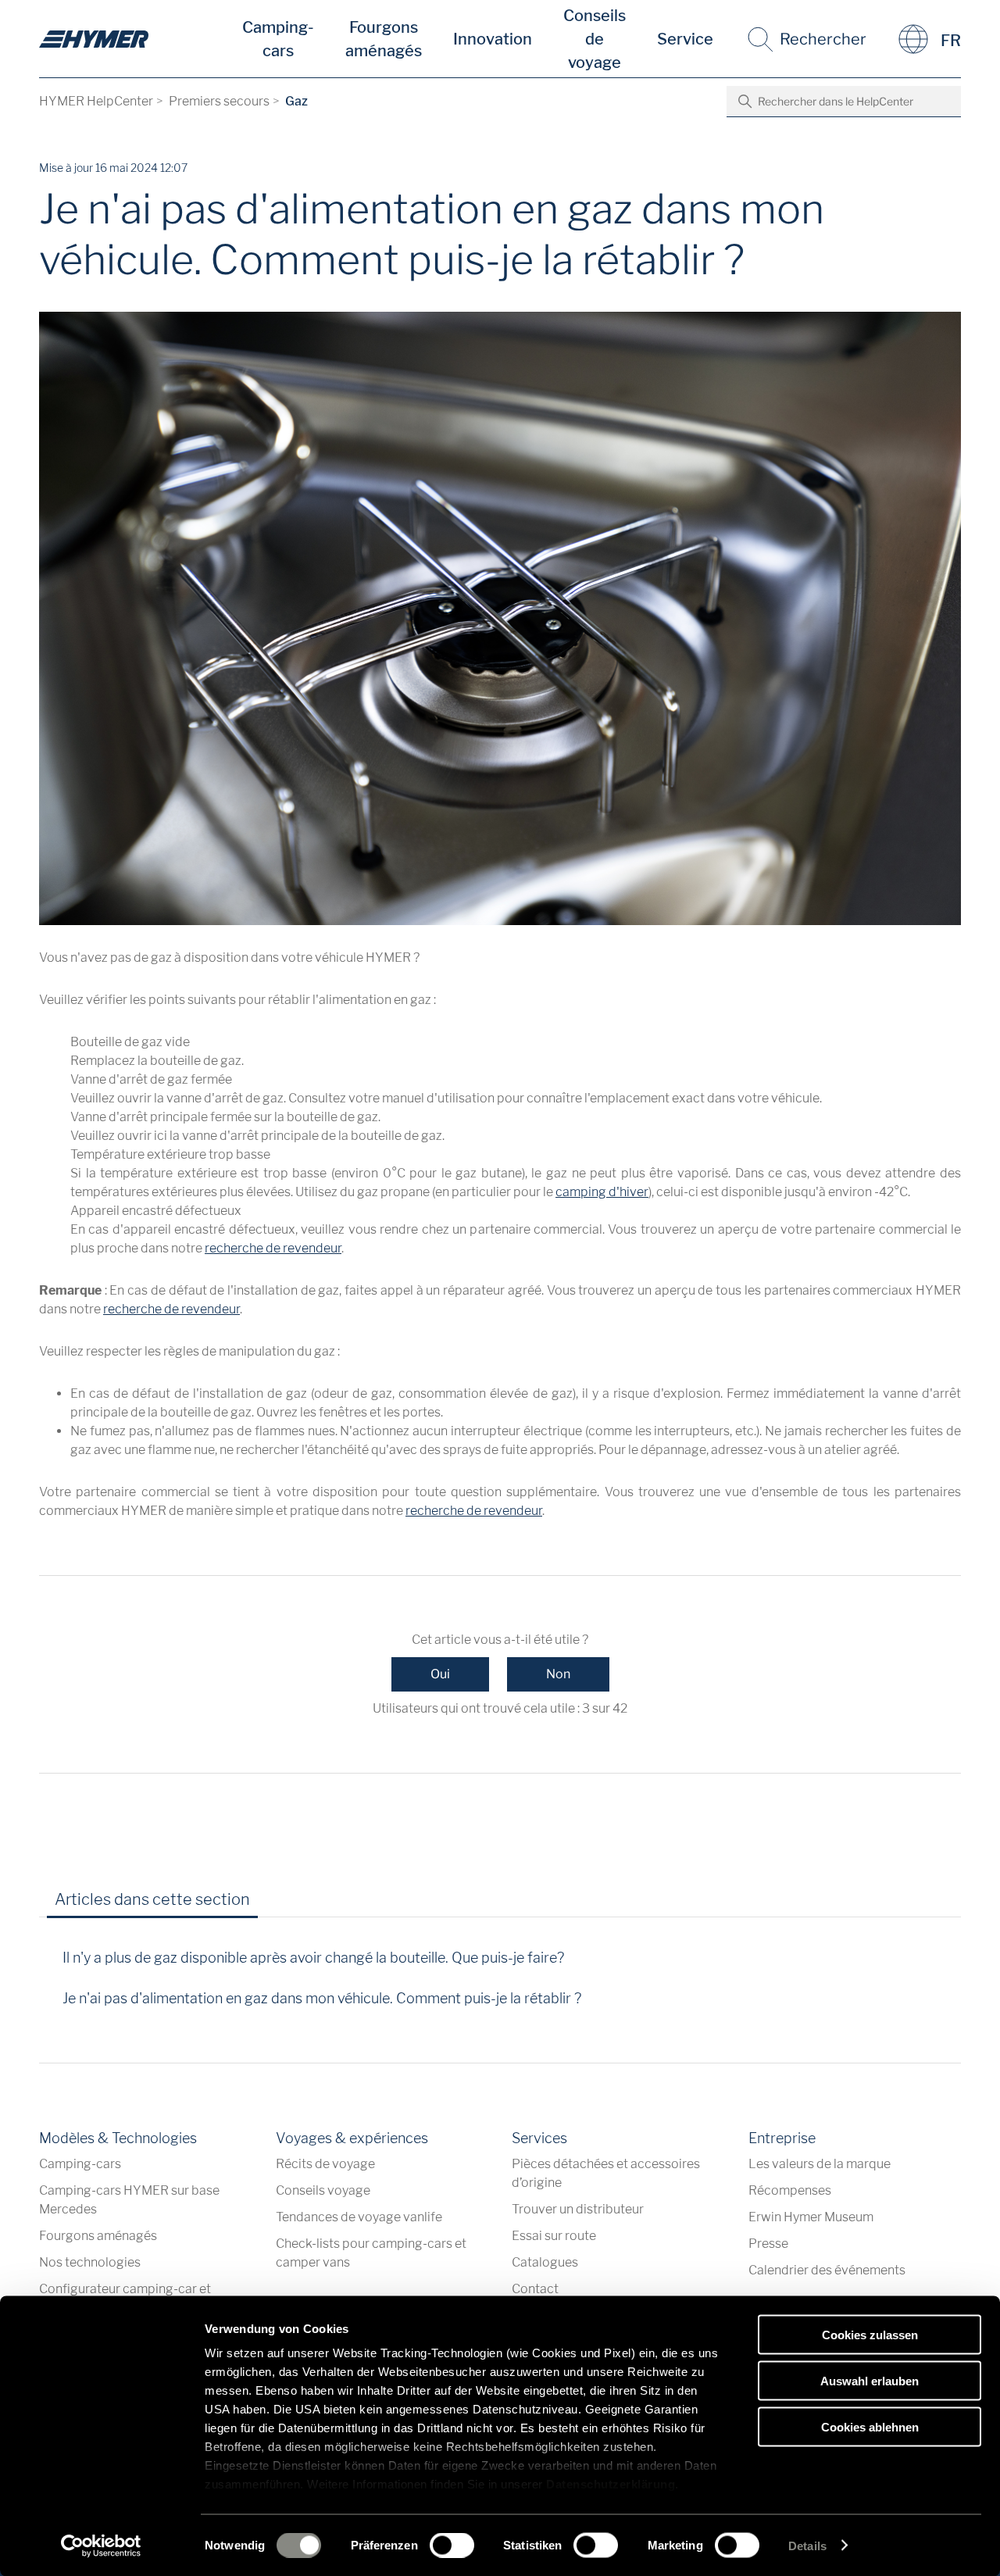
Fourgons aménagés (384, 39)
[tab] (284, 1905)
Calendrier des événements (827, 2270)
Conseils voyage (323, 2190)
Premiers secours (219, 101)
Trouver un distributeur (578, 2209)
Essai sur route (554, 2236)
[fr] (94, 39)
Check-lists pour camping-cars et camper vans (371, 2253)
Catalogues (545, 2262)
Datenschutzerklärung (611, 2484)
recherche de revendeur (273, 1248)
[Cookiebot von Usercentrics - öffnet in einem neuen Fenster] (101, 2546)
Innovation (493, 39)
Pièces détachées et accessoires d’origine (606, 2173)
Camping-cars (278, 39)
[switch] (452, 2545)
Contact (535, 2289)
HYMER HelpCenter (96, 101)
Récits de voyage (325, 2164)
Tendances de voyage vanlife (359, 2217)
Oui (440, 1674)
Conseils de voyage (595, 39)
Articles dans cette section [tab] (152, 1899)
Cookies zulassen (870, 2335)
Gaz (296, 101)
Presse (768, 2244)
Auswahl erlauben (870, 2380)
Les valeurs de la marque (820, 2164)
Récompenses (790, 2190)
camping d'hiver (602, 1192)
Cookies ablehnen (870, 2426)
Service (685, 39)
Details (807, 2545)
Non (558, 1674)
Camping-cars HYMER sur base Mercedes (129, 2200)
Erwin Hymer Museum (811, 2217)
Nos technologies (90, 2262)
